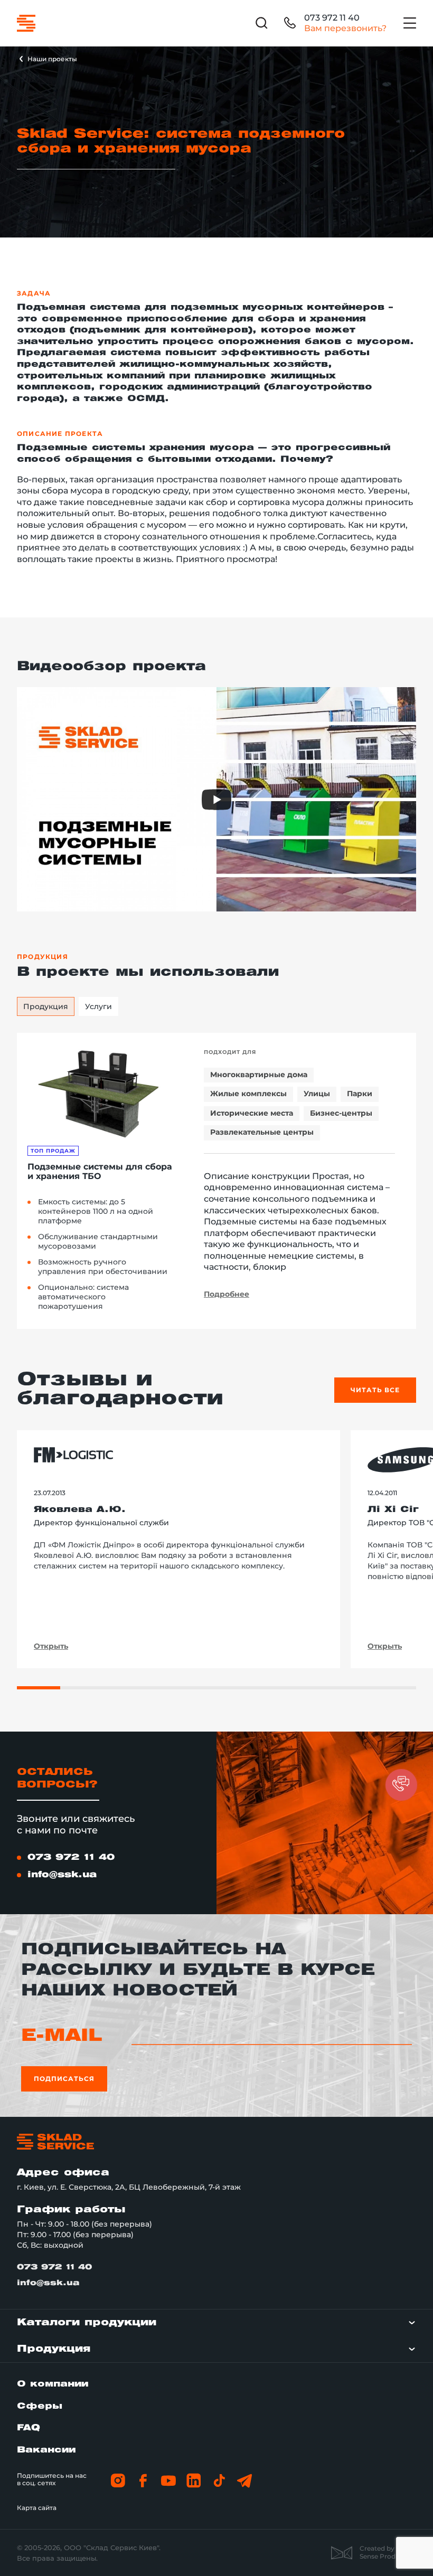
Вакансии (46, 2450)
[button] (401, 1785)
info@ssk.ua (62, 1875)
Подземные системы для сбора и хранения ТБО (100, 1172)
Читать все (375, 1390)
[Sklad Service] (26, 23)
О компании (53, 2384)
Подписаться (64, 2079)
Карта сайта (37, 2508)
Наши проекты (52, 59)
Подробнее (227, 1294)
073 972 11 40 (332, 18)
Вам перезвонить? (345, 28)
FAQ (29, 2428)
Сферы (40, 2406)
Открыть (51, 1647)
